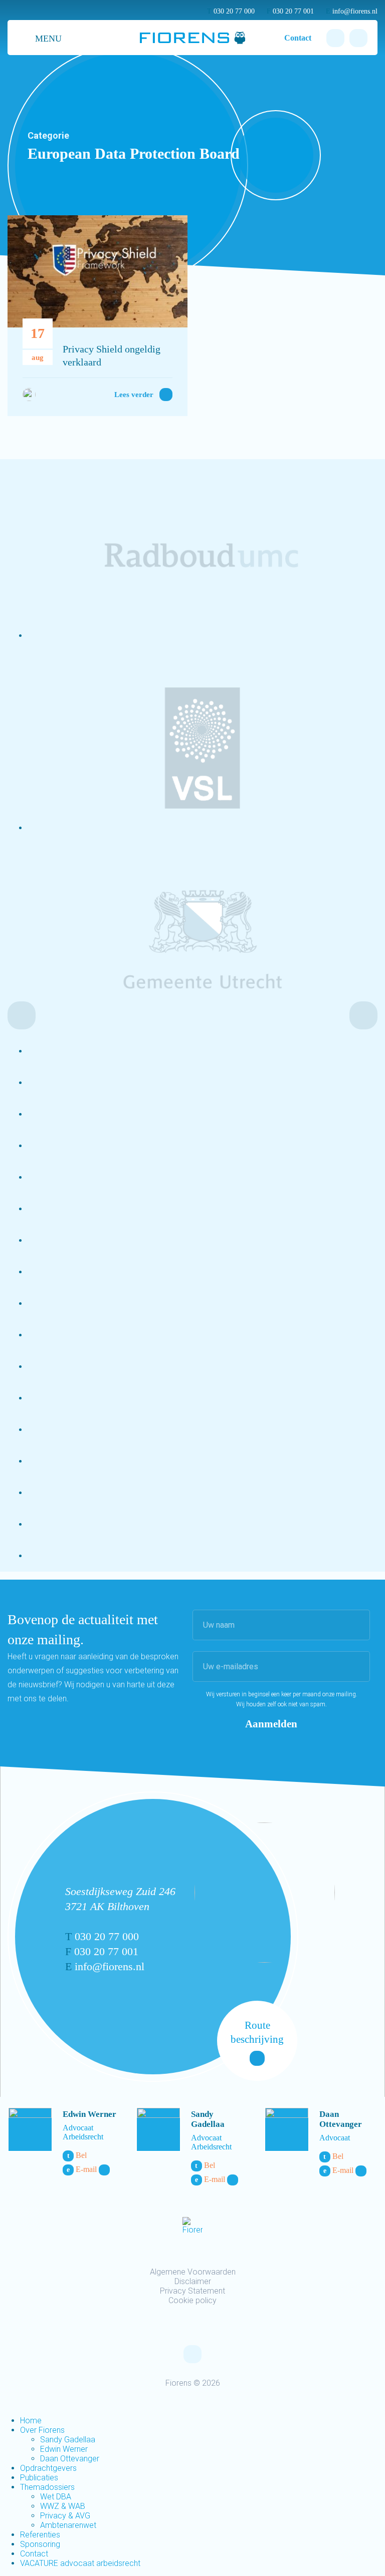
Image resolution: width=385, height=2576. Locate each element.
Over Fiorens (42, 2430)
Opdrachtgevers (48, 2468)
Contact (298, 38)
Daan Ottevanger (341, 2119)
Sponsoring (40, 2544)
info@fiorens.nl (352, 11)
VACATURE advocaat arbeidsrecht (80, 2563)
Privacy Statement (192, 2291)
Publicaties (39, 2478)
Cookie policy (192, 2300)
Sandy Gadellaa (208, 2119)
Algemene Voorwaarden (193, 2272)
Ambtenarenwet (68, 2525)
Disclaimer (193, 2281)
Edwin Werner (89, 2114)
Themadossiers (47, 2487)
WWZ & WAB (63, 2506)
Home (31, 2421)
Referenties (40, 2535)
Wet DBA (56, 2497)
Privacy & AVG (65, 2516)
